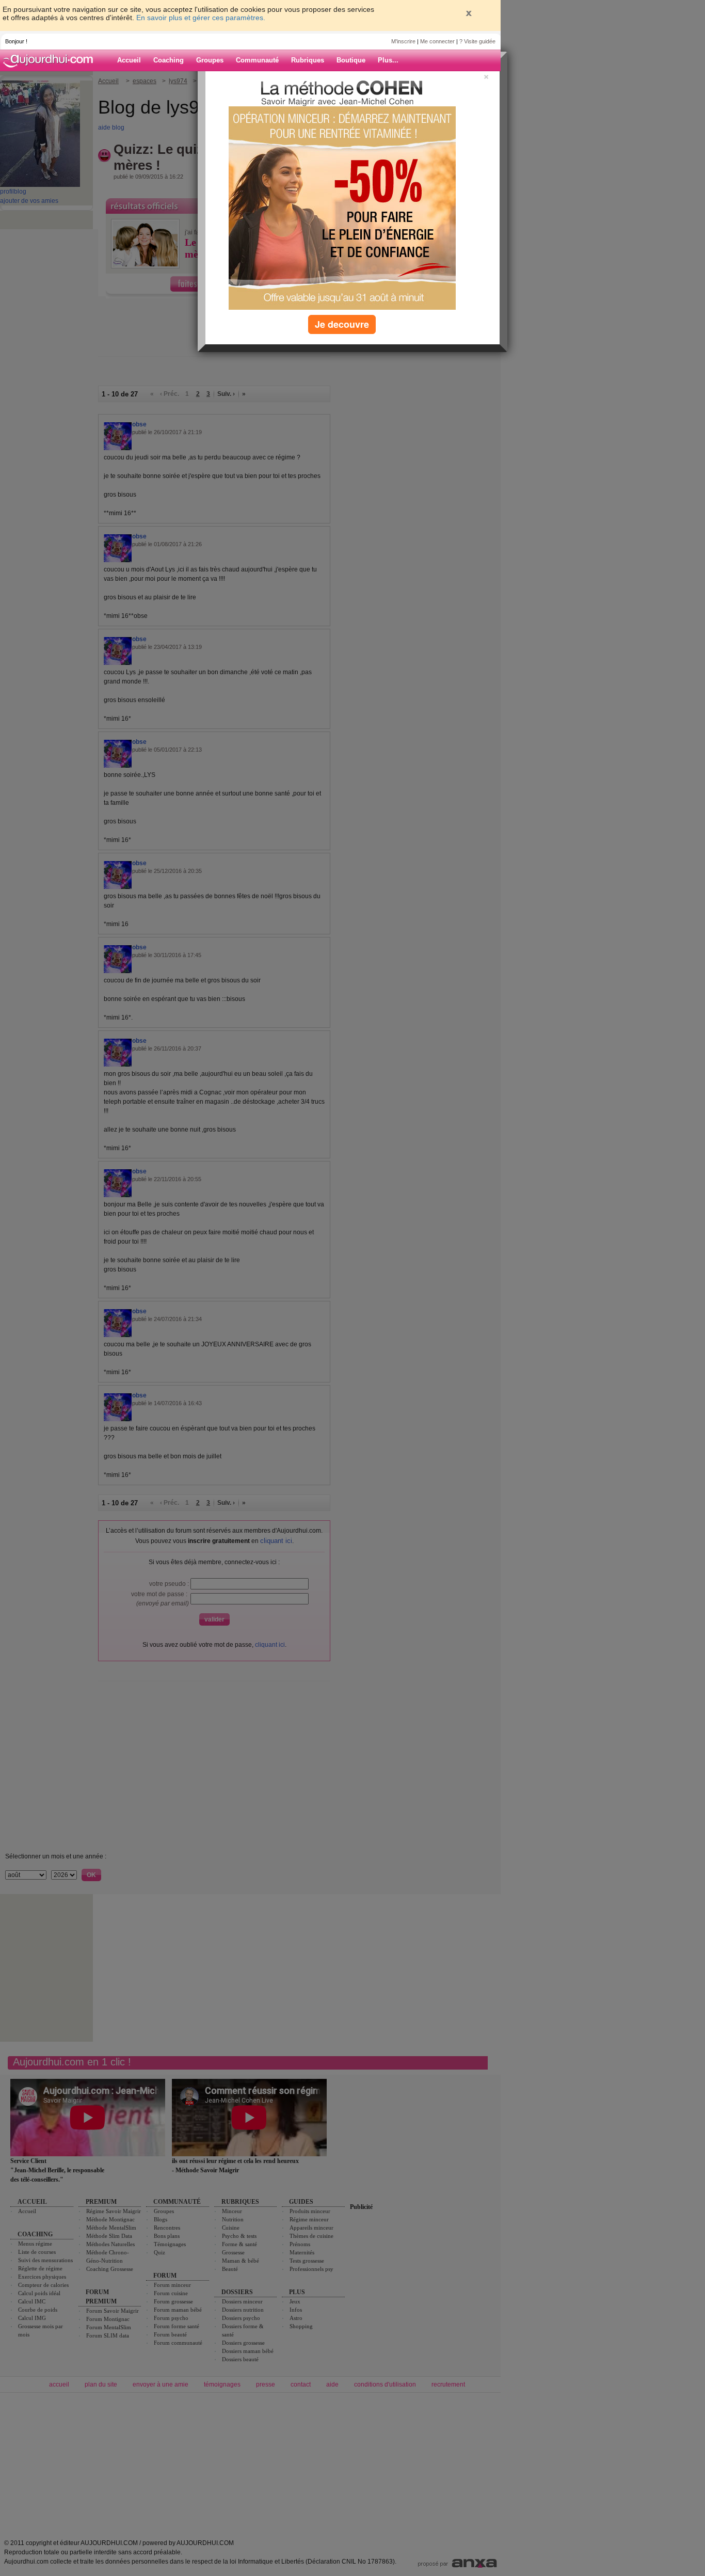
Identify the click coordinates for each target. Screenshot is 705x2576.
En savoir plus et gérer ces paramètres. (201, 18)
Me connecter (437, 41)
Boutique (351, 60)
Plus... (388, 60)
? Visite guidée (477, 41)
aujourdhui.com (51, 60)
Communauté (257, 60)
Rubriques (308, 60)
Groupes (210, 60)
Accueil (129, 60)
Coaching (169, 60)
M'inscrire (403, 41)
